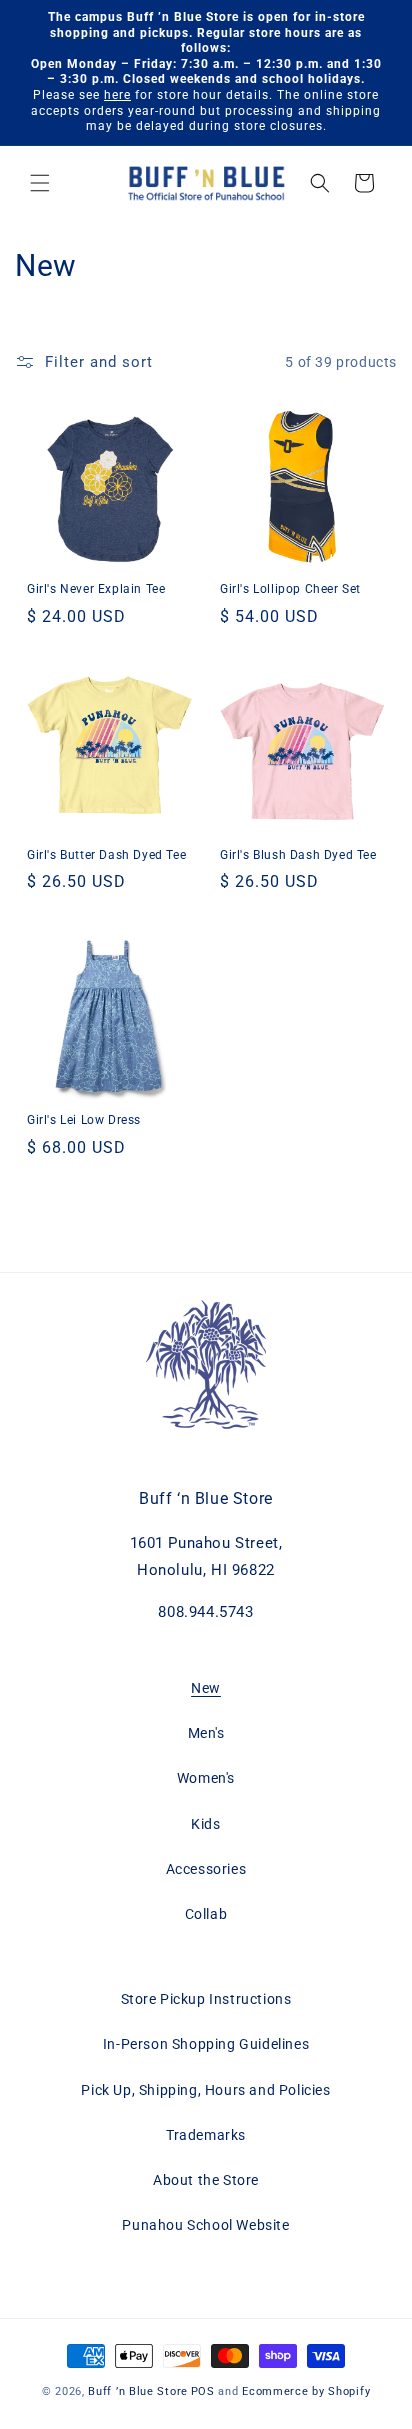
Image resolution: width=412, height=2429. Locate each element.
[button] (40, 183)
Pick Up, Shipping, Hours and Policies (205, 2090)
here (117, 95)
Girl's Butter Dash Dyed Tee (106, 855)
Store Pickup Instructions (206, 1999)
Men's (206, 1733)
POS (203, 2391)
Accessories (206, 1869)
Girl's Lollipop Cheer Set (290, 589)
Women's (206, 1778)
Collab (206, 1914)
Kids (205, 1824)
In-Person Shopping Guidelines (206, 2044)
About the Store (206, 2180)
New (206, 1688)
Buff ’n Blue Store (138, 2391)
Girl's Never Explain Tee (96, 589)
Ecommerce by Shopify (306, 2391)
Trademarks (206, 2135)
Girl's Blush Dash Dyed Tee (298, 855)
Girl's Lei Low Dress (84, 1120)
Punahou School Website (205, 2225)
